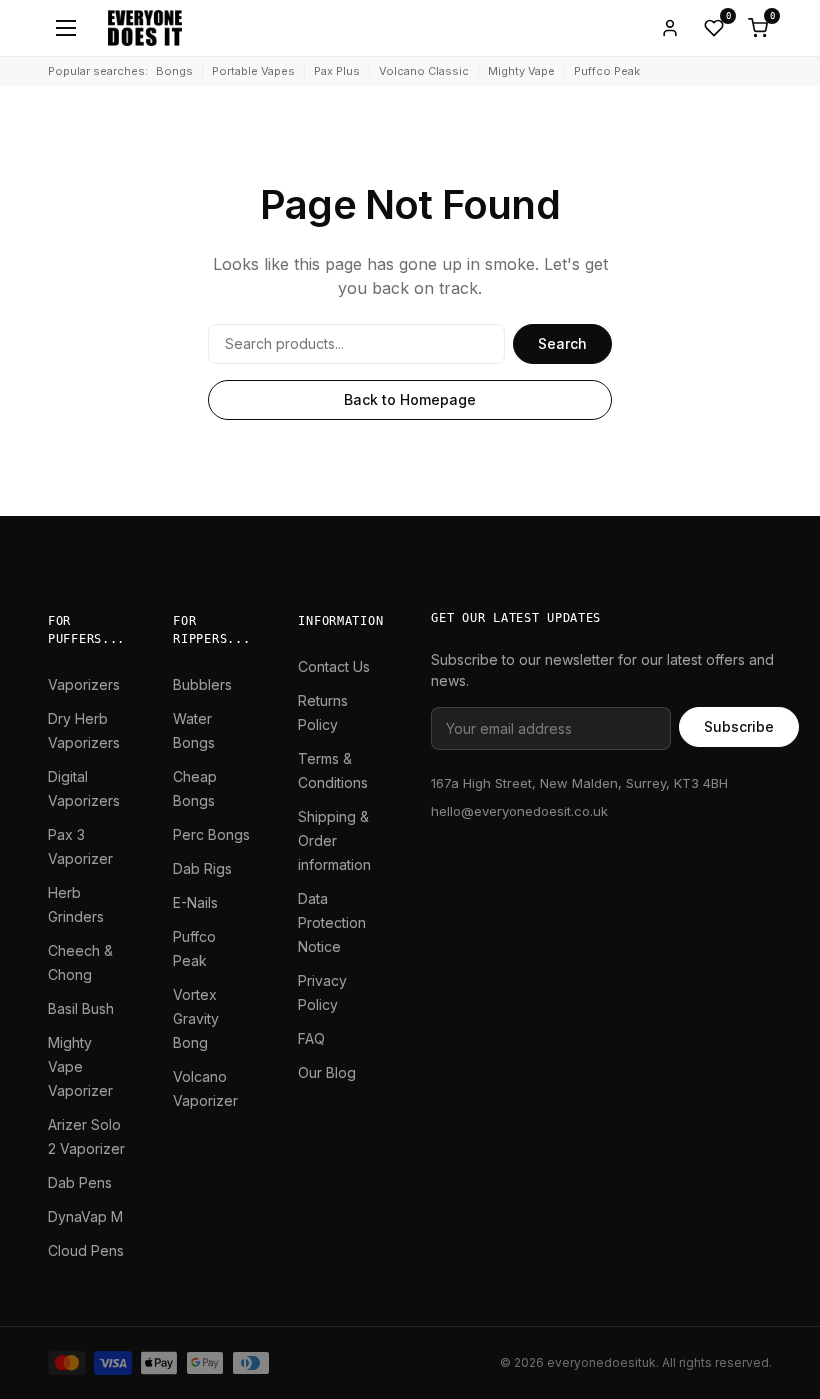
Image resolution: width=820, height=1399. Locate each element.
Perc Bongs (211, 834)
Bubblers (202, 684)
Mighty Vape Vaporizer (80, 1066)
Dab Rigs (202, 868)
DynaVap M (85, 1216)
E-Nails (195, 902)
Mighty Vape (521, 71)
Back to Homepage (410, 399)
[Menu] (66, 28)
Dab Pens (80, 1182)
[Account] (670, 28)
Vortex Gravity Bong (196, 1018)
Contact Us (334, 666)
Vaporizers (84, 684)
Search (562, 343)
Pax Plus (337, 71)
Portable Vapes (253, 71)
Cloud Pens (86, 1250)
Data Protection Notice (332, 922)
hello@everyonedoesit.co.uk (519, 811)
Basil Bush (81, 1008)
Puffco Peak (607, 71)
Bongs (174, 71)
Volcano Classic (424, 71)
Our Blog (327, 1072)
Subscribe (739, 726)
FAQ (311, 1038)
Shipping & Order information (334, 840)
